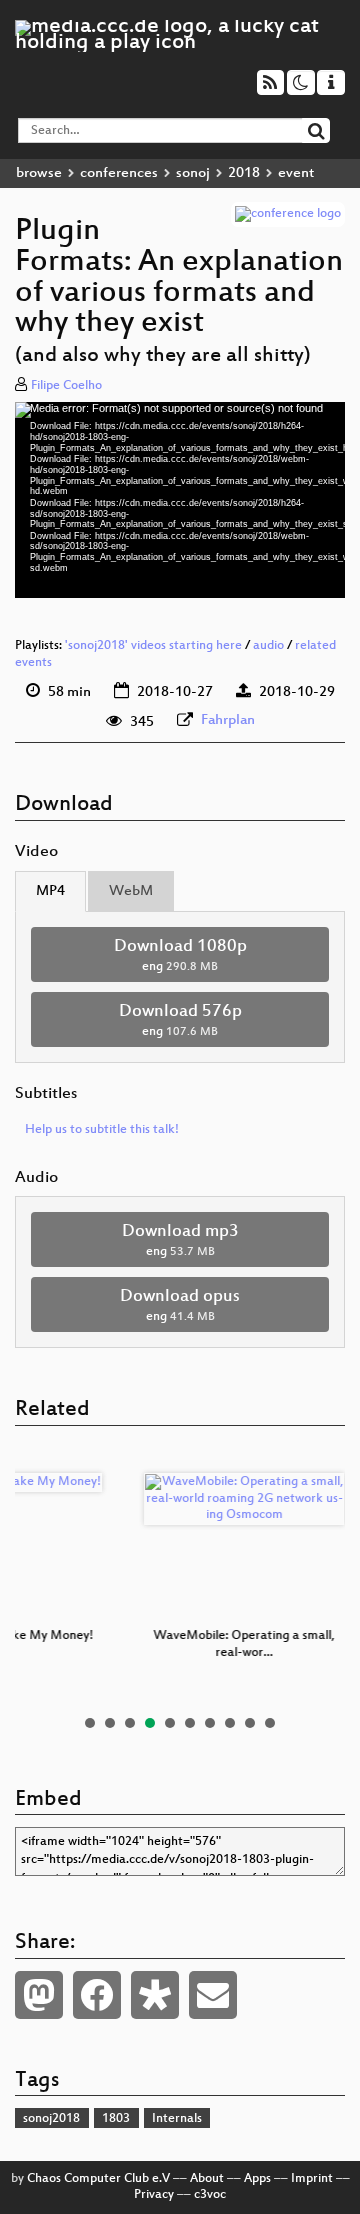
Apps (257, 2179)
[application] (180, 500)
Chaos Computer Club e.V (98, 2179)
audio (268, 646)
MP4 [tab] (50, 891)
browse (39, 173)
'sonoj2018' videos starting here (153, 646)
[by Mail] (213, 1995)
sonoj (193, 173)
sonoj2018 (51, 2119)
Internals (177, 2119)
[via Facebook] (97, 1995)
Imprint (312, 2179)
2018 (244, 173)
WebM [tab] (131, 891)
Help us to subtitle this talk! (102, 1130)
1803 (116, 2119)
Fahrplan (228, 720)
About (207, 2179)
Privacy (154, 2195)
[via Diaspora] (155, 1995)
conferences (119, 173)
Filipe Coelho (66, 386)
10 (270, 1723)
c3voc (210, 2195)
